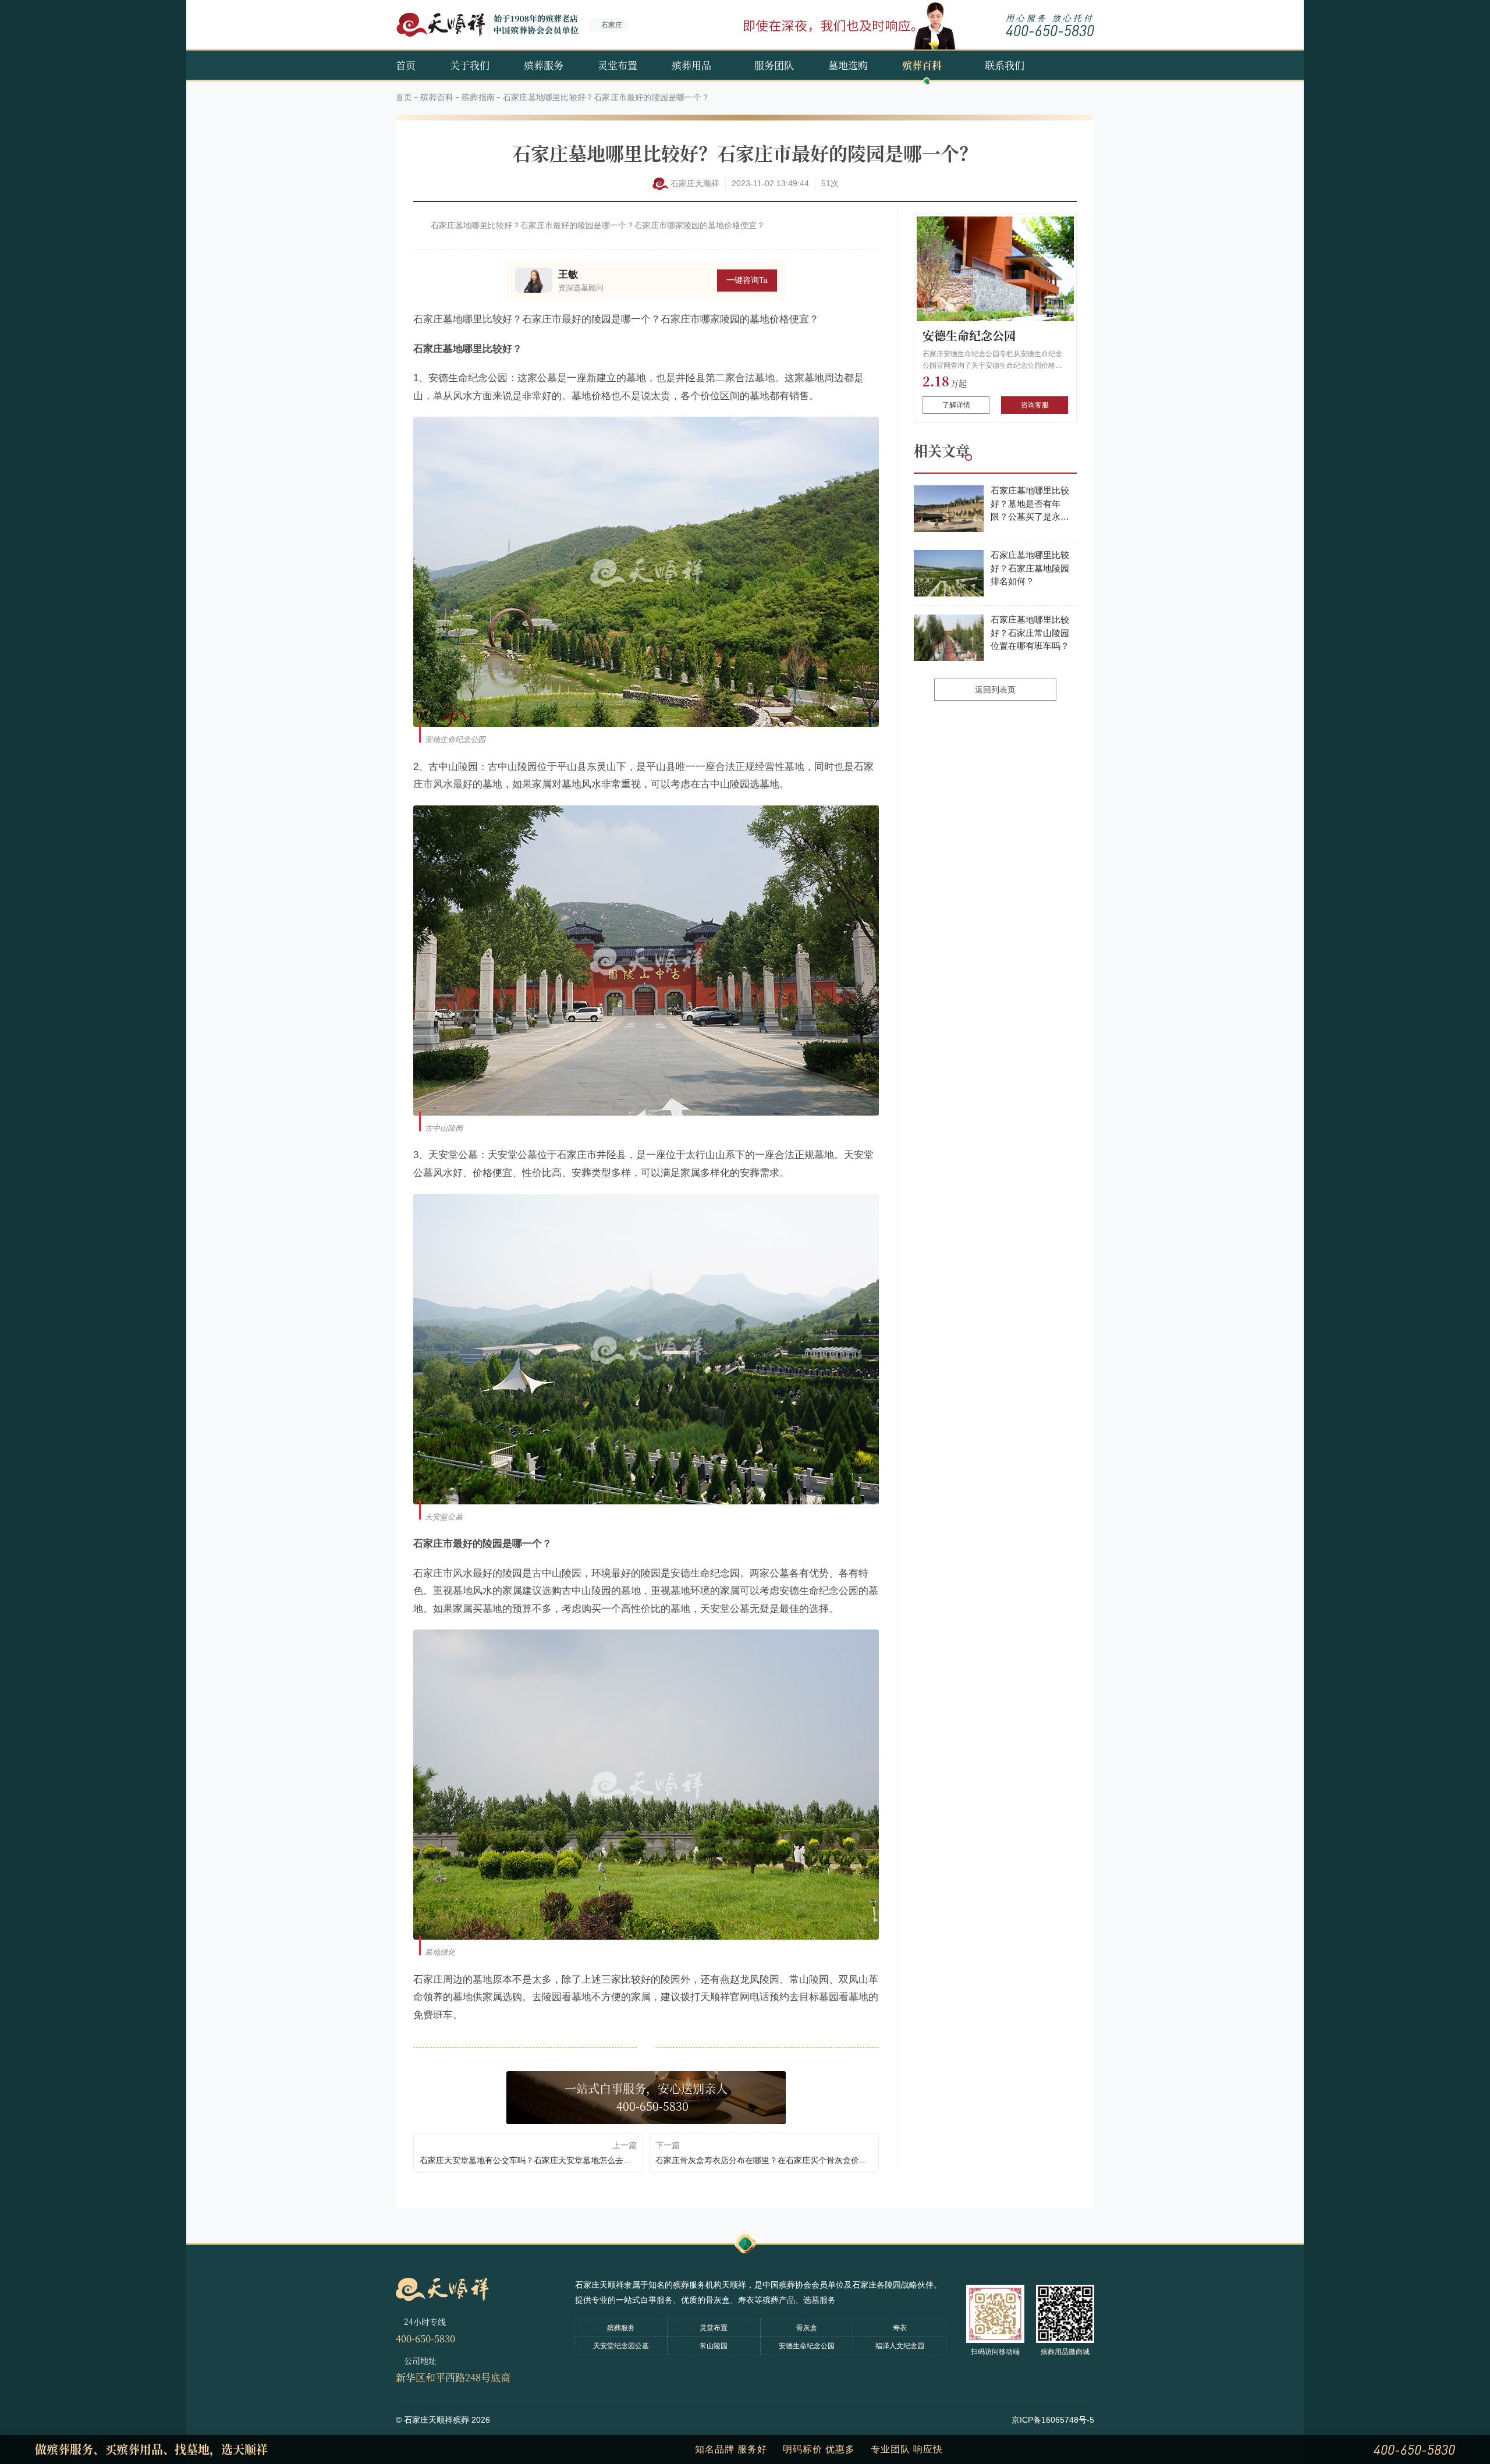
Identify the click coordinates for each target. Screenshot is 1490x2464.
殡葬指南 (478, 97)
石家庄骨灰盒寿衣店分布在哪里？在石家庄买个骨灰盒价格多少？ (764, 2160)
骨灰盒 (807, 2328)
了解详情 (956, 405)
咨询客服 (1035, 405)
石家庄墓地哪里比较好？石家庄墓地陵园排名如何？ (1030, 568)
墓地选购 (848, 65)
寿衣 (900, 2328)
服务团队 (774, 65)
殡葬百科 (922, 65)
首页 (406, 65)
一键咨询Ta (747, 280)
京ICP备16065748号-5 (1053, 2420)
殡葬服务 (544, 65)
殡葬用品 (691, 65)
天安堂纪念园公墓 (621, 2346)
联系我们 (1005, 65)
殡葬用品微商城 (1065, 2352)
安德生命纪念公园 (969, 335)
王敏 (568, 274)
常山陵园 (714, 2346)
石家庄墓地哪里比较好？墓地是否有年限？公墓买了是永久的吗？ (1030, 505)
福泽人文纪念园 (900, 2346)
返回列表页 (995, 690)
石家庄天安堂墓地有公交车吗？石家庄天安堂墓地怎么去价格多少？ (528, 2160)
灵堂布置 (618, 65)
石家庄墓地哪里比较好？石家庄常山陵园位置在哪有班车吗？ (1030, 633)
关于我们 (470, 65)
